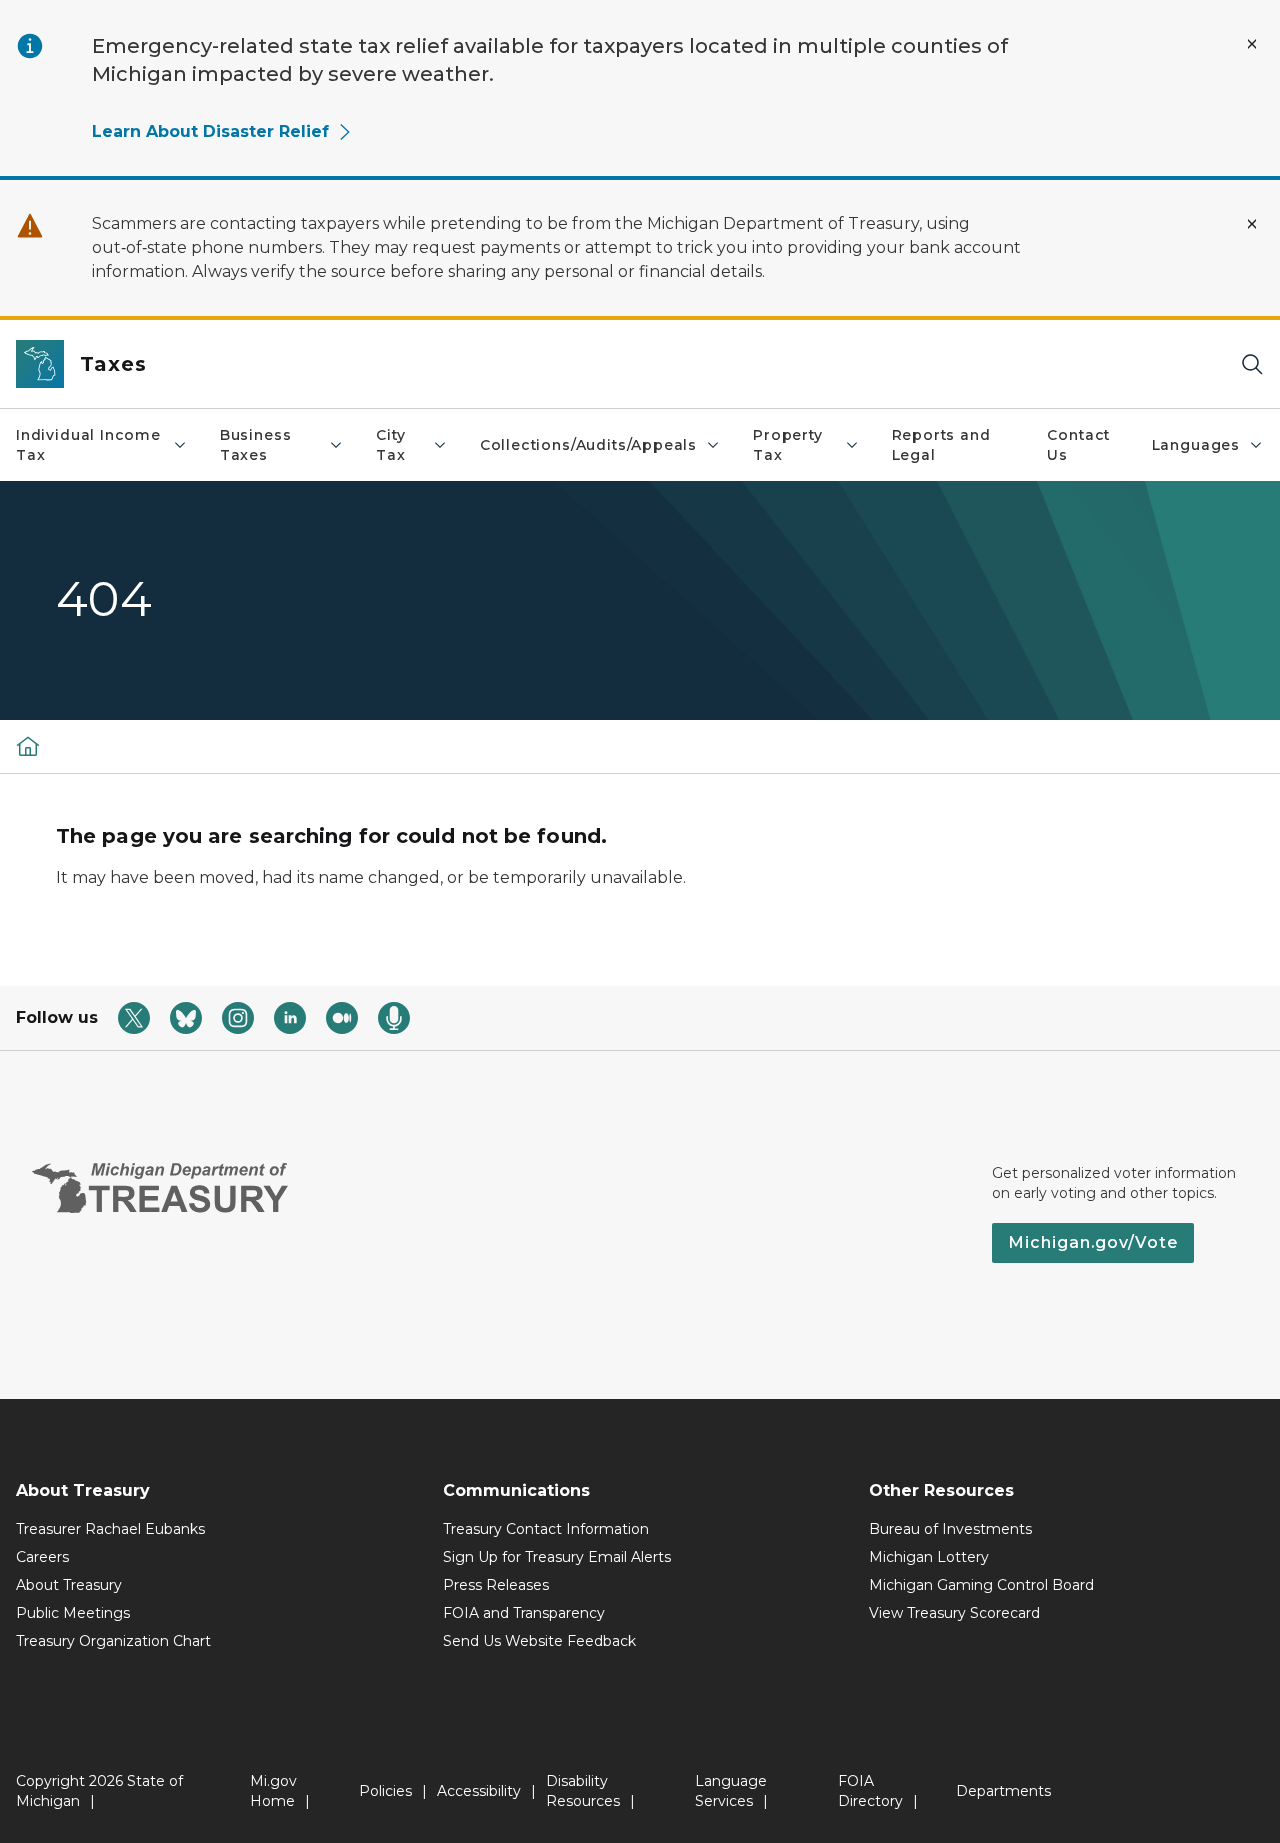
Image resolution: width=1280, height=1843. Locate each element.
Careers (42, 1557)
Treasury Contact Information (546, 1529)
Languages (1196, 445)
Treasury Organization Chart (113, 1641)
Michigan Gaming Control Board (981, 1585)
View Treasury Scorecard (954, 1613)
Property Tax (788, 445)
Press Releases (496, 1585)
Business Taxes (256, 445)
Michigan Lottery (929, 1557)
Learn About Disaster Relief (210, 131)
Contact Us (1078, 445)
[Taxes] (28, 746)
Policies (385, 1791)
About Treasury (69, 1585)
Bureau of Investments (950, 1529)
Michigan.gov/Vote (1093, 1242)
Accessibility (479, 1791)
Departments (1003, 1791)
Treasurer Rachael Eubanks (110, 1529)
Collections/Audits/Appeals (588, 445)
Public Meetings (73, 1613)
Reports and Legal (941, 445)
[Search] (1252, 364)
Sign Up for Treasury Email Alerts (557, 1557)
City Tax (390, 445)
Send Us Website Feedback (539, 1641)
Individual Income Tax (88, 445)
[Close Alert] (1252, 44)
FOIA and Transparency (524, 1613)
